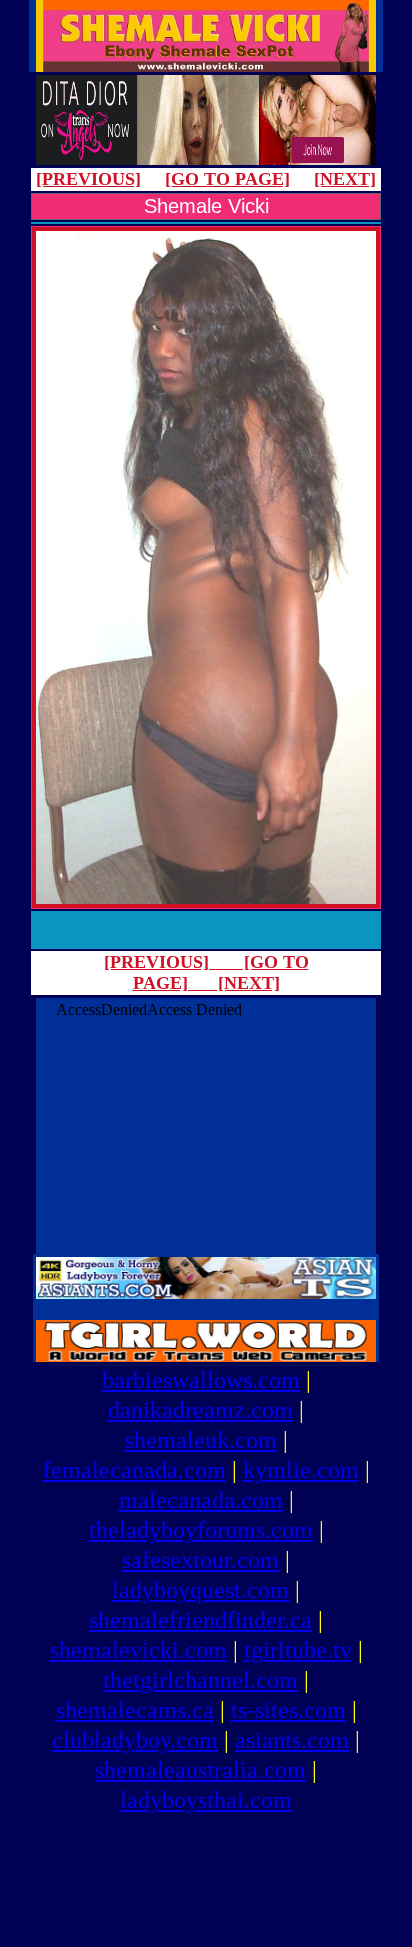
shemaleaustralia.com (200, 1770)
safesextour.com (200, 1560)
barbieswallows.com (201, 1380)
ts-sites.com (288, 1710)
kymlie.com (301, 1470)
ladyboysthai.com (206, 1800)
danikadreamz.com (200, 1410)
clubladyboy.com (135, 1740)
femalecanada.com (134, 1470)
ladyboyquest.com (200, 1590)
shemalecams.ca (135, 1710)
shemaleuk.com (201, 1440)
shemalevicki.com (138, 1650)
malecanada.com (201, 1500)
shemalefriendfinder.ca (200, 1620)
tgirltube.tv (298, 1650)
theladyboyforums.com (201, 1530)
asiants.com (292, 1740)
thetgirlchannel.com (200, 1680)
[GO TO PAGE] (227, 179)
